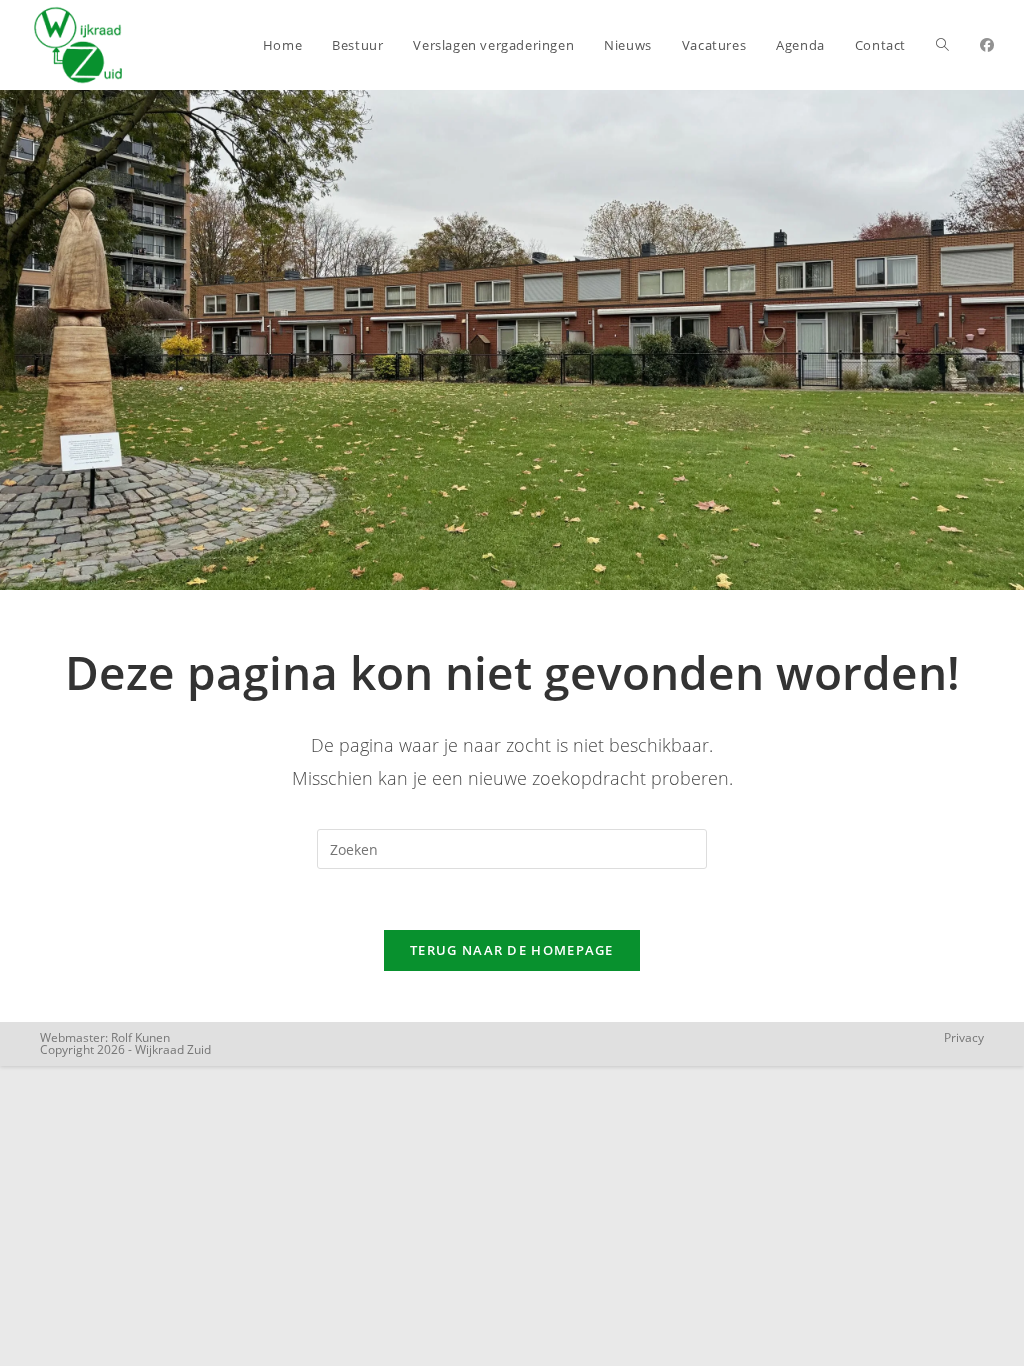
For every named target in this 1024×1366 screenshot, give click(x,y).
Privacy (964, 1037)
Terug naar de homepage (512, 950)
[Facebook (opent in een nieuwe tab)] (987, 45)
